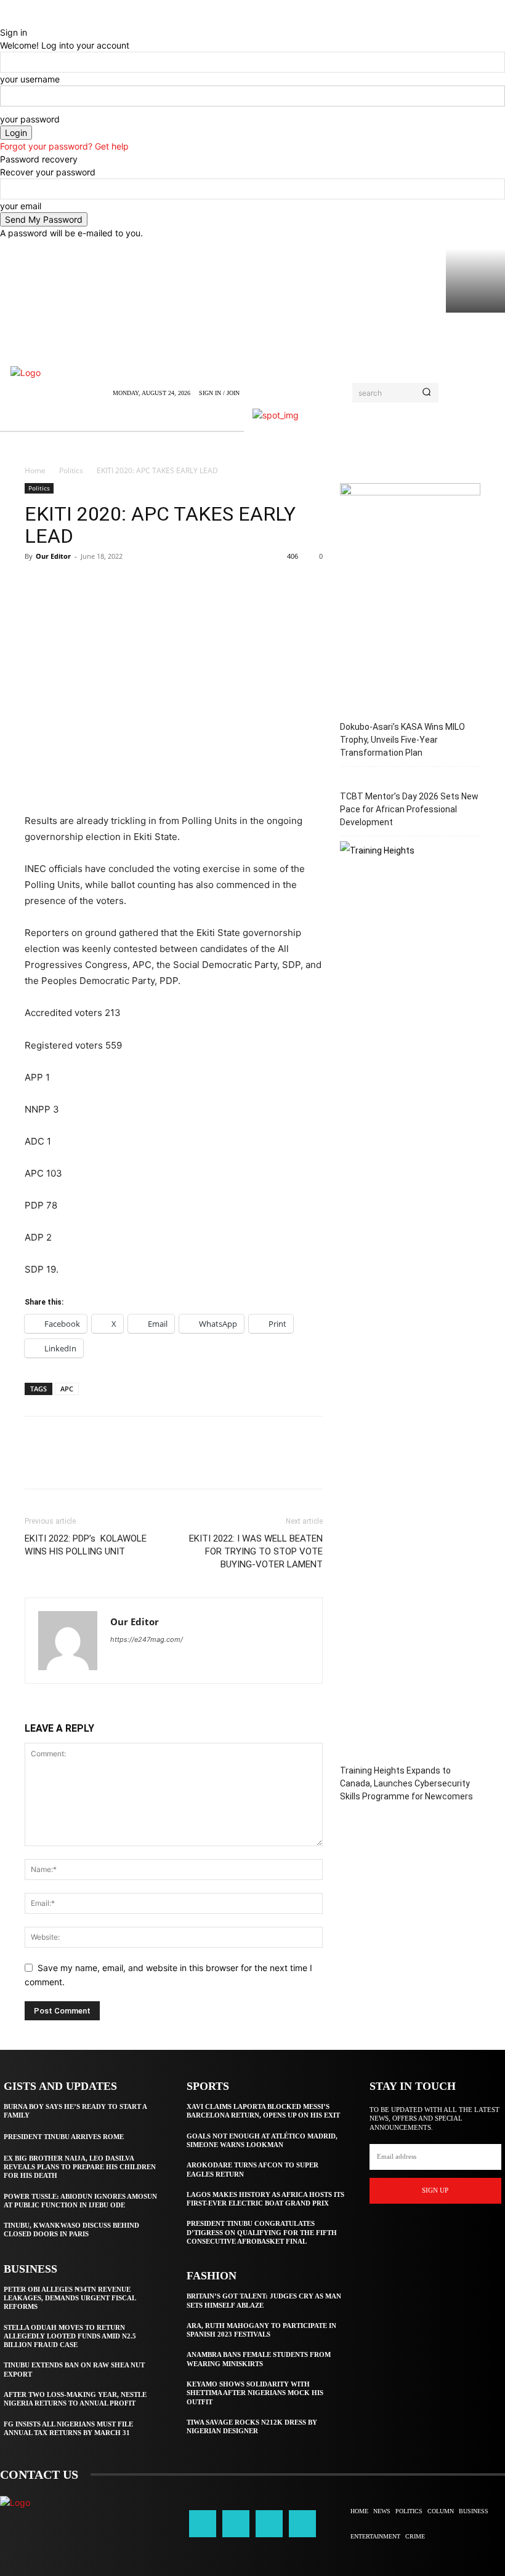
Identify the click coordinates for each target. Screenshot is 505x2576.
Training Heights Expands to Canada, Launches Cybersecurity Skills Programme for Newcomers (406, 1783)
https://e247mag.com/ (147, 1639)
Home (35, 470)
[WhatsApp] (122, 584)
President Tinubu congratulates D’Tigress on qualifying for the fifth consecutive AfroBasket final (262, 2232)
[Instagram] (236, 2524)
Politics (71, 470)
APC (67, 1389)
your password (30, 119)
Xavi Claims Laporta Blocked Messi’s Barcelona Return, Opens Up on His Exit (263, 2111)
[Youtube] (302, 2524)
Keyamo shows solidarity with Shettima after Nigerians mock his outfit (255, 2393)
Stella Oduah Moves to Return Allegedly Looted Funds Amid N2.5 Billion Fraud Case (70, 2336)
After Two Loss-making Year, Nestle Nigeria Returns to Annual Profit (75, 2399)
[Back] (3, 19)
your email (21, 206)
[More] (151, 584)
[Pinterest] (94, 584)
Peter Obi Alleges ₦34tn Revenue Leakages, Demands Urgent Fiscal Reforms (70, 2298)
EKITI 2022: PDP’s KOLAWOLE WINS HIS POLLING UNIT (86, 1545)
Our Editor (53, 556)
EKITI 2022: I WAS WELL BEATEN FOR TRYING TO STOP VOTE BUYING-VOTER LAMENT (256, 1551)
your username (30, 79)
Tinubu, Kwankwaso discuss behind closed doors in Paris (71, 2230)
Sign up (435, 2190)
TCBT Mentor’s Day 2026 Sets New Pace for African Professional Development (409, 809)
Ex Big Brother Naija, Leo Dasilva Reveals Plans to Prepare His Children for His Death (80, 2167)
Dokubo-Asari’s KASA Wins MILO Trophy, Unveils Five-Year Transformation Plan (402, 740)
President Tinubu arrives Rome (64, 2137)
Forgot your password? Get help (64, 146)
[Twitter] (65, 584)
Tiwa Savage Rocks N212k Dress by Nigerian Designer (252, 2426)
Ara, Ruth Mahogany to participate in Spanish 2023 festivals (261, 2330)
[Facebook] (37, 584)
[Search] (426, 393)
